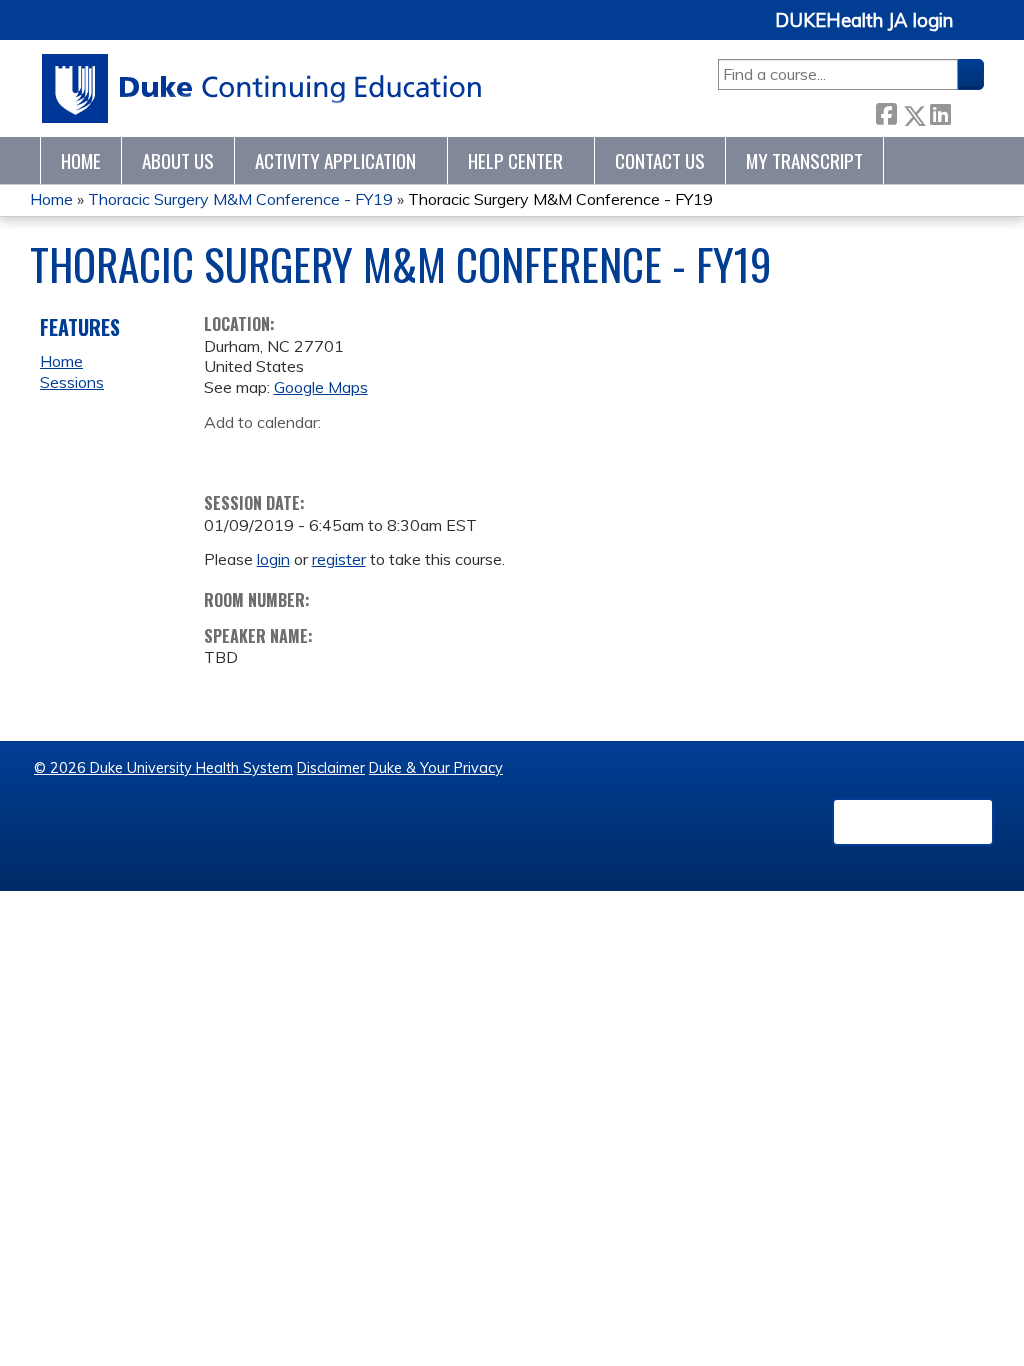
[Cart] (976, 31)
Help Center (515, 160)
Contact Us (660, 160)
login (273, 559)
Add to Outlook (362, 453)
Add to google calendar (224, 453)
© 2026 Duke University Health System (163, 768)
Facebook (886, 111)
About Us (178, 160)
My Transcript (804, 160)
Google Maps (321, 387)
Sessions (72, 382)
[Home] (262, 88)
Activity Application (335, 160)
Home (81, 160)
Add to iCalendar (314, 452)
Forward (967, 111)
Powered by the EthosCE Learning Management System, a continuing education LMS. (913, 822)
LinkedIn (940, 111)
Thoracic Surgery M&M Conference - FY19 (240, 199)
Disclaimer (331, 768)
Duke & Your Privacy (436, 768)
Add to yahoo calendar (269, 453)
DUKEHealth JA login (864, 21)
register (339, 559)
